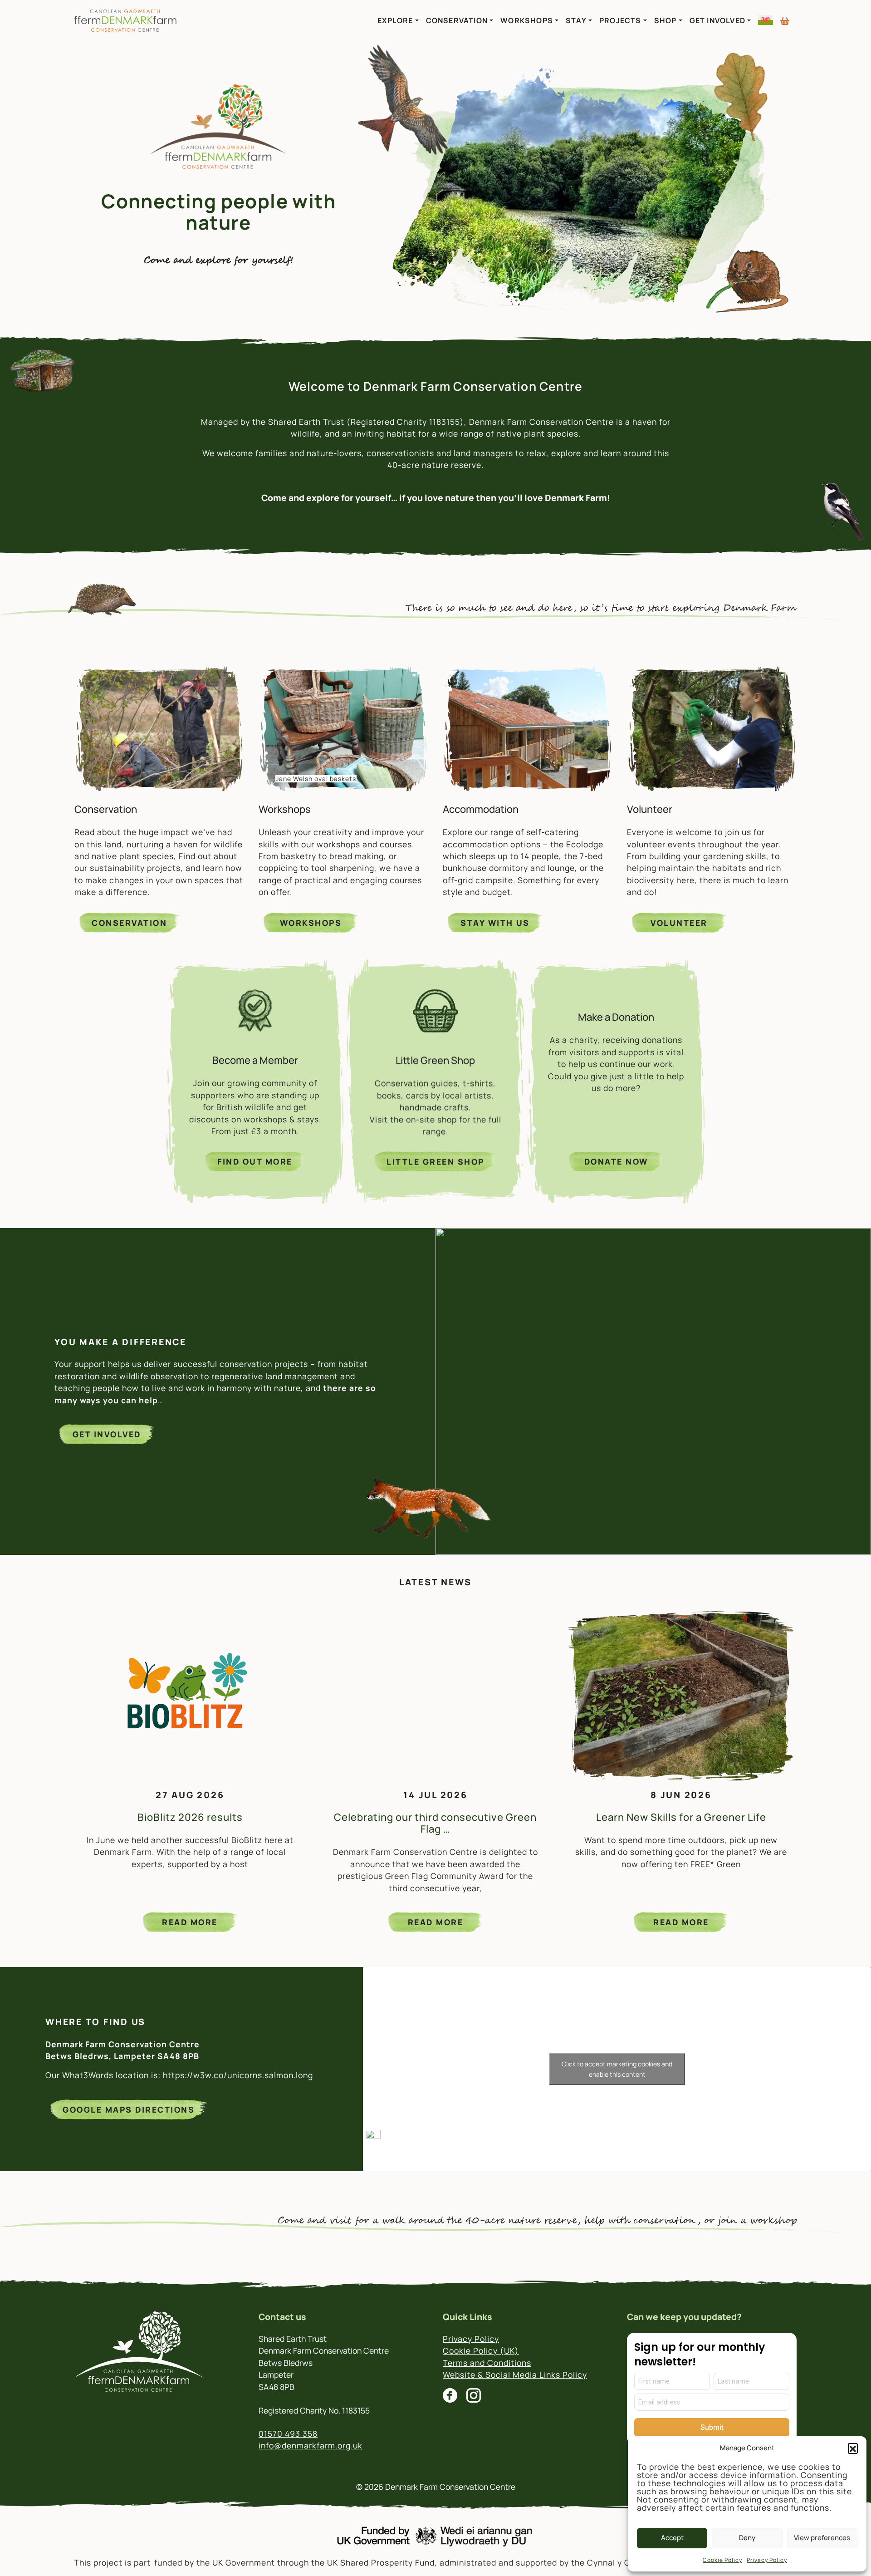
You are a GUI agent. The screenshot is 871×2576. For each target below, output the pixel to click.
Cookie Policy (722, 2560)
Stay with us (495, 923)
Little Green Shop (435, 1161)
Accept (672, 2538)
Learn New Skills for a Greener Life (681, 1817)
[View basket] (785, 17)
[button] (853, 2448)
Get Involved (717, 20)
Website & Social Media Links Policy (515, 2374)
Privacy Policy (767, 2560)
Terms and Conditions (487, 2363)
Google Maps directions (129, 2109)
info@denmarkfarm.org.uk (311, 2445)
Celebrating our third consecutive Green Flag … (435, 1823)
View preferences (822, 2538)
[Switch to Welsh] (766, 20)
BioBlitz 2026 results (190, 1817)
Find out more (255, 1161)
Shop (665, 20)
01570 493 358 (288, 2433)
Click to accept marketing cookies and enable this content (617, 2069)
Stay (576, 20)
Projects (620, 20)
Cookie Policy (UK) (481, 2350)
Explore (395, 20)
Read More (190, 1922)
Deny (747, 2538)
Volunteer (679, 923)
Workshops (527, 20)
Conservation (457, 20)
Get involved (107, 1434)
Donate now (616, 1161)
